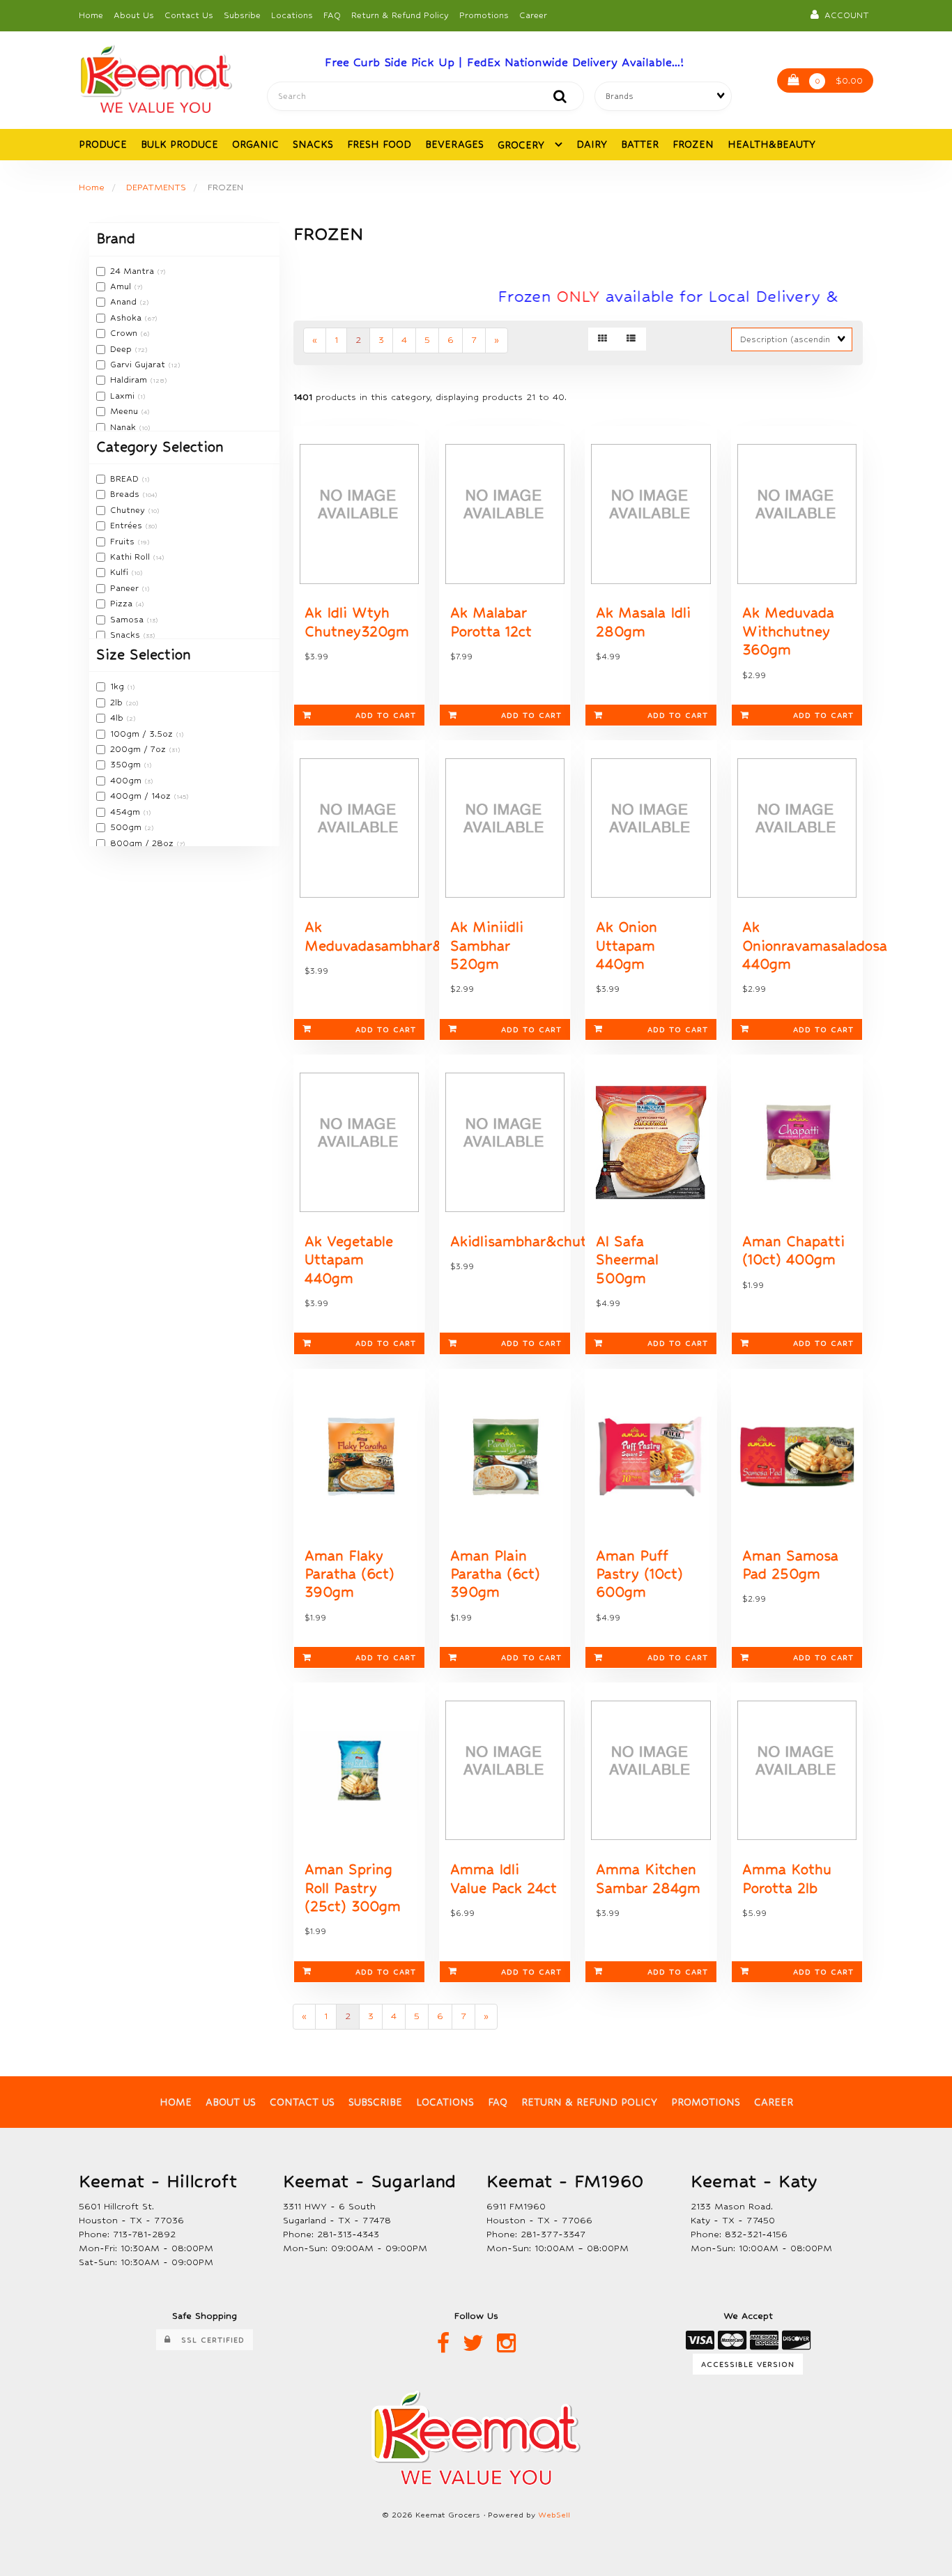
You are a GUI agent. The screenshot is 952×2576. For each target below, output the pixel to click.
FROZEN (693, 144)
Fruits (124, 542)
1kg (118, 687)
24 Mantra (133, 271)
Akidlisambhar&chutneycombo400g (570, 1242)
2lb (118, 703)
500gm (127, 827)
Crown (125, 333)
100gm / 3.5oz (143, 734)
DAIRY (592, 144)
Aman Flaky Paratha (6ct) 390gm (350, 1574)
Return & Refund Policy (400, 15)
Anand (125, 302)
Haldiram (130, 380)
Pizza (123, 604)
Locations (292, 15)
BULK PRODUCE (179, 144)
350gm (127, 765)
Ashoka (127, 318)
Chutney (129, 510)
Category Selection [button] (160, 447)
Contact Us (189, 15)
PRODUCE (103, 144)
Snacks (126, 635)
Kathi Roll (131, 557)
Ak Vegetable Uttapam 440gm (349, 1260)
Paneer (126, 588)
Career (533, 15)
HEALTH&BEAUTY (771, 144)
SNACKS (313, 144)
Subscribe (375, 2102)
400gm (127, 781)
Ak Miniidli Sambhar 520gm (487, 946)
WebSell (554, 2515)
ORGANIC (255, 144)
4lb (118, 718)
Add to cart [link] (386, 715)
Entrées (128, 526)
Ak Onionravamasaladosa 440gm (815, 946)
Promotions (484, 15)
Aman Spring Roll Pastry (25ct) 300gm (353, 1888)
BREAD (126, 479)
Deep (122, 349)
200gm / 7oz (139, 749)
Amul (122, 286)
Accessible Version (748, 2364)
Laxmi (124, 396)
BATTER (640, 144)
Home (91, 15)
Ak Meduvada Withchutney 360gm (788, 631)
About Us (134, 15)
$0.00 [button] (839, 80)
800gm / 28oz (143, 843)
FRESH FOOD (379, 144)
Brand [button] (116, 239)
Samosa (128, 620)
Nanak (124, 427)
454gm (126, 812)
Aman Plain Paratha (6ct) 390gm (495, 1574)
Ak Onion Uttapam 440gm (627, 946)
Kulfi (121, 572)
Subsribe (242, 15)
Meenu (125, 411)
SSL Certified (208, 2340)
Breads (126, 494)
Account (844, 15)
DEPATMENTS (156, 187)
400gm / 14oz (142, 796)
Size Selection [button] (144, 655)
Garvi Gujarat (139, 365)
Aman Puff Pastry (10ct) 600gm (639, 1574)
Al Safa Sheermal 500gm (627, 1260)
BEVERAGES (454, 144)
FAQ (332, 15)
